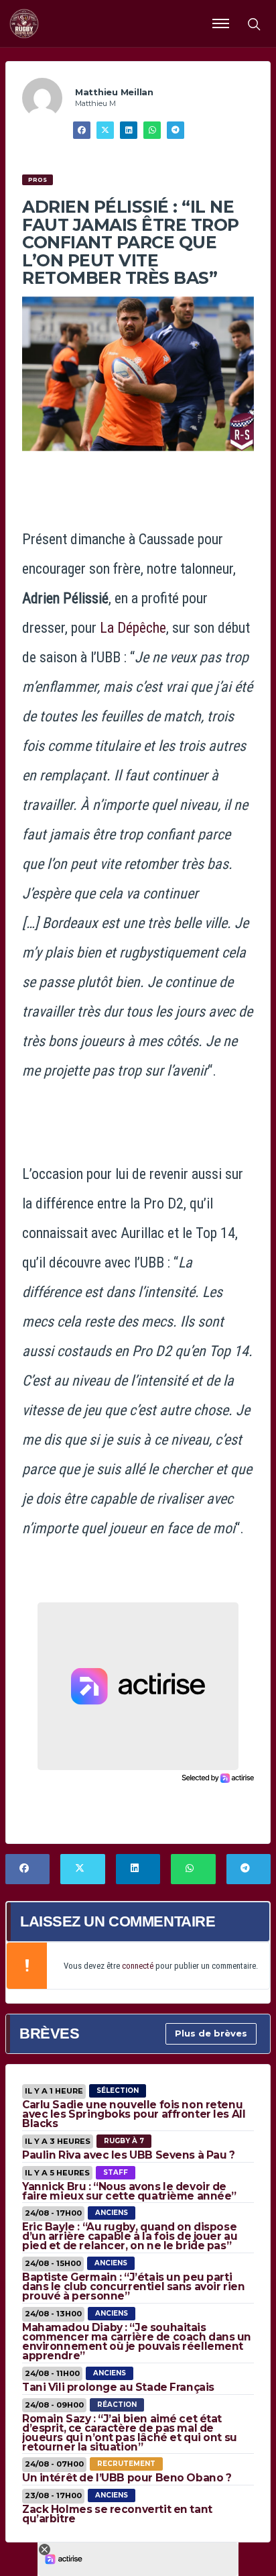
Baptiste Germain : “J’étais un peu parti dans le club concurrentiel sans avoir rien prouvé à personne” (133, 2286)
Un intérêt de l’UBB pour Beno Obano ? (127, 2478)
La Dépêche (133, 628)
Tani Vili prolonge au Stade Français (118, 2387)
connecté (138, 1966)
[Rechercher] (253, 23)
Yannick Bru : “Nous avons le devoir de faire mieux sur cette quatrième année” (129, 2191)
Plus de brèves (211, 2033)
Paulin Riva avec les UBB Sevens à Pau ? (129, 2155)
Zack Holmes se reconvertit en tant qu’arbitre (117, 2514)
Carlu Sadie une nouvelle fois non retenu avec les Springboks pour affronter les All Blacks (134, 2114)
